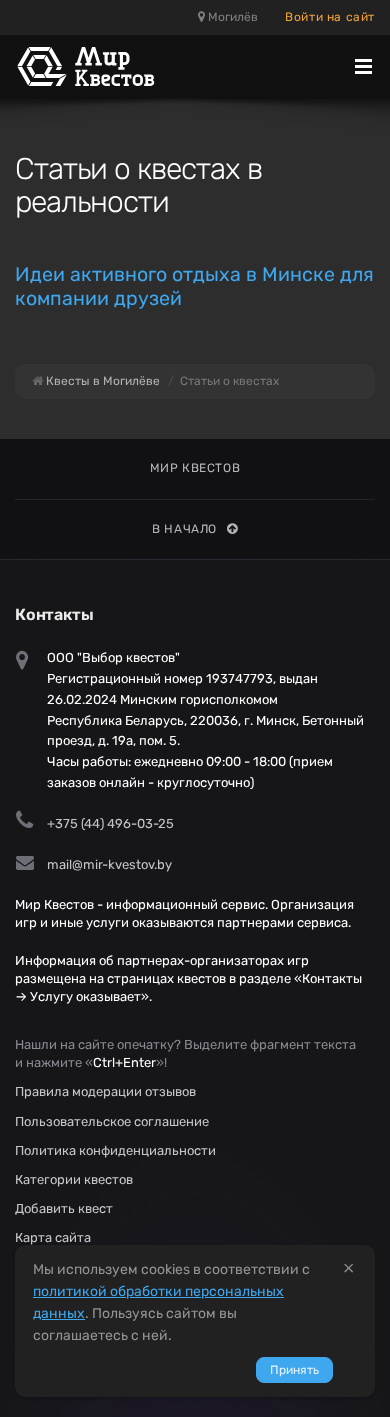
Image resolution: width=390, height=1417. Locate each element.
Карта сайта (53, 1237)
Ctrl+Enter (124, 1062)
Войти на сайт (330, 17)
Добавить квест (64, 1208)
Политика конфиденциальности (115, 1150)
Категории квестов (74, 1179)
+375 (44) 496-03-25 (110, 823)
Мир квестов (195, 468)
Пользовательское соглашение (112, 1121)
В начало (184, 529)
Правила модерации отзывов (105, 1091)
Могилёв (231, 17)
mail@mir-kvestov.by (109, 864)
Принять (294, 1370)
